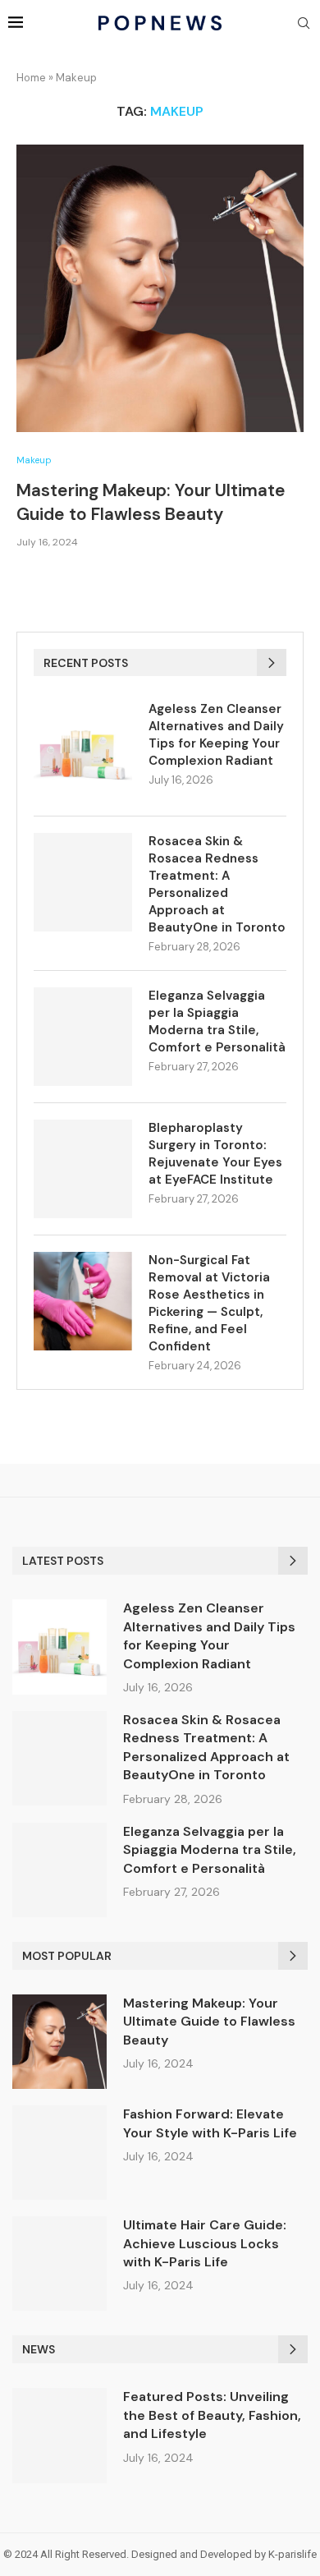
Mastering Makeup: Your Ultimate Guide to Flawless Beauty (151, 502)
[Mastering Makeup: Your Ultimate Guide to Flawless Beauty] (160, 288)
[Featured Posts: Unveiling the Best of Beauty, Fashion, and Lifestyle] (59, 2435)
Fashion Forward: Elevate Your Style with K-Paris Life (210, 2123)
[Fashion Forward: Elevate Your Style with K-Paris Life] (59, 2153)
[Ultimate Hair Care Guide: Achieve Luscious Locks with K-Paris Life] (59, 2263)
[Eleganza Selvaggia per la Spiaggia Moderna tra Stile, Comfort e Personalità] (83, 1037)
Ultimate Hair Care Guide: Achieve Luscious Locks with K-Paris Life (205, 2243)
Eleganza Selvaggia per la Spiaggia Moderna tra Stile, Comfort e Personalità (217, 1021)
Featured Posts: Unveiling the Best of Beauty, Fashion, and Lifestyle (212, 2415)
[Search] (304, 25)
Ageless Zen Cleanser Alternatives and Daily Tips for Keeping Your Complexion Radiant (216, 735)
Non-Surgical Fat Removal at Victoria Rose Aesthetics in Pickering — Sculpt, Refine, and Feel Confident (209, 1303)
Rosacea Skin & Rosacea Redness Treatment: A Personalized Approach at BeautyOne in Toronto (217, 884)
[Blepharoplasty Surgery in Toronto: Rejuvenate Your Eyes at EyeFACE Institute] (83, 1169)
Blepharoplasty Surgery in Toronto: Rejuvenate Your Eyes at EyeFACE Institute (215, 1154)
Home (31, 78)
